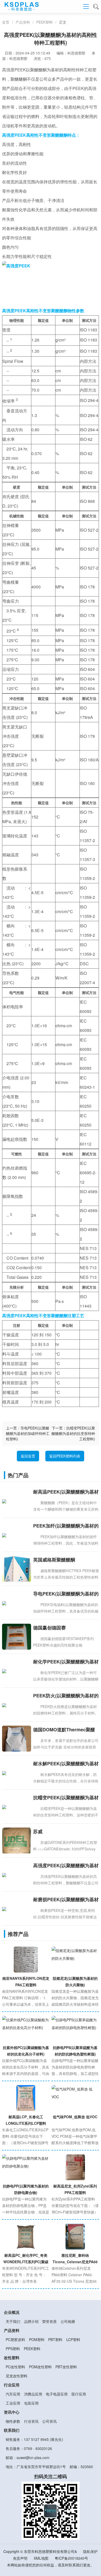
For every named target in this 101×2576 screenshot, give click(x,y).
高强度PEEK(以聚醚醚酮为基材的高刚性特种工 (66, 1866)
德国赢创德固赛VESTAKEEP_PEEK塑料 (59, 1628)
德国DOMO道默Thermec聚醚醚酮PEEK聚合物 (64, 1730)
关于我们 (13, 2321)
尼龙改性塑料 (17, 2376)
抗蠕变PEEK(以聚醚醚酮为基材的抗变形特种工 (66, 1798)
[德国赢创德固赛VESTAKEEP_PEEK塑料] (17, 1641)
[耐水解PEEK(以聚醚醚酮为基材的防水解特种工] (17, 1773)
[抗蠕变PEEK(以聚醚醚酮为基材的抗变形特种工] (17, 1807)
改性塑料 (12, 2358)
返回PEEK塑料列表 (65, 1456)
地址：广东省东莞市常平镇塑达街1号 (36, 2467)
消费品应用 (33, 2394)
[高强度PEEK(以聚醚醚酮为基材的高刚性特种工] (17, 1874)
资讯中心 (12, 2412)
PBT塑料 (55, 2339)
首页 (6, 22)
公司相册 (68, 2321)
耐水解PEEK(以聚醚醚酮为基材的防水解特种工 (66, 1764)
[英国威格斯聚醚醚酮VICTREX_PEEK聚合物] (17, 1572)
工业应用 (13, 2403)
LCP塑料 (73, 2339)
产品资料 (23, 22)
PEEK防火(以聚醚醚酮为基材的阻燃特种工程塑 (66, 1696)
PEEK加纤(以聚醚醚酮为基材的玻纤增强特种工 (66, 1526)
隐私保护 (90, 2551)
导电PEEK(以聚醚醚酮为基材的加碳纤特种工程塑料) (28, 1433)
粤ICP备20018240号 (71, 2558)
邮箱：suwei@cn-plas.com (28, 2457)
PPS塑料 (13, 2349)
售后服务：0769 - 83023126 (29, 2448)
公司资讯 (49, 2421)
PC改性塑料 (15, 2367)
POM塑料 (37, 2339)
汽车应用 (13, 2394)
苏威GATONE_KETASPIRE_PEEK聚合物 (65, 1832)
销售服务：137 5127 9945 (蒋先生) (34, 2439)
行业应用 (12, 2385)
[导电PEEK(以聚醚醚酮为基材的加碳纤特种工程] (17, 1603)
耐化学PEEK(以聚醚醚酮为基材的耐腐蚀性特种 (66, 1662)
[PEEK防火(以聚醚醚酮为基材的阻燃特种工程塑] (17, 1705)
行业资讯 (31, 2421)
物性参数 (13, 2421)
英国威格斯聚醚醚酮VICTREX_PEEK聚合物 (58, 1560)
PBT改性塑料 (66, 2367)
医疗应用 (79, 2394)
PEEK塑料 (45, 22)
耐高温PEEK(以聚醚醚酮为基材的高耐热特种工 (66, 1492)
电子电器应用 (57, 2394)
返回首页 (28, 1456)
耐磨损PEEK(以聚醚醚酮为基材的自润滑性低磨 (66, 1900)
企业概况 (12, 2312)
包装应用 (31, 2403)
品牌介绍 (31, 2321)
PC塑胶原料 (15, 2339)
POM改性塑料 (40, 2367)
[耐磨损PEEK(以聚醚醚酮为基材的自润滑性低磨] (17, 1908)
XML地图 (41, 2558)
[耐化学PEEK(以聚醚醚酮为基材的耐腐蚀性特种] (17, 1671)
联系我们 (12, 2430)
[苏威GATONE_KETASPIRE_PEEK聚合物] (17, 1848)
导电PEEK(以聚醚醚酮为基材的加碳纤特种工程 (66, 1594)
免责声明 (20, 2558)
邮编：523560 (81, 2467)
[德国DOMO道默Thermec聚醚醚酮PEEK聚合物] (17, 1743)
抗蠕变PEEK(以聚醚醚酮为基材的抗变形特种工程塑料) (73, 1433)
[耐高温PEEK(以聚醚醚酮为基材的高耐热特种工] (17, 1501)
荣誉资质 (49, 2321)
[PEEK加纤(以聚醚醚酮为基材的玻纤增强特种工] (17, 1535)
